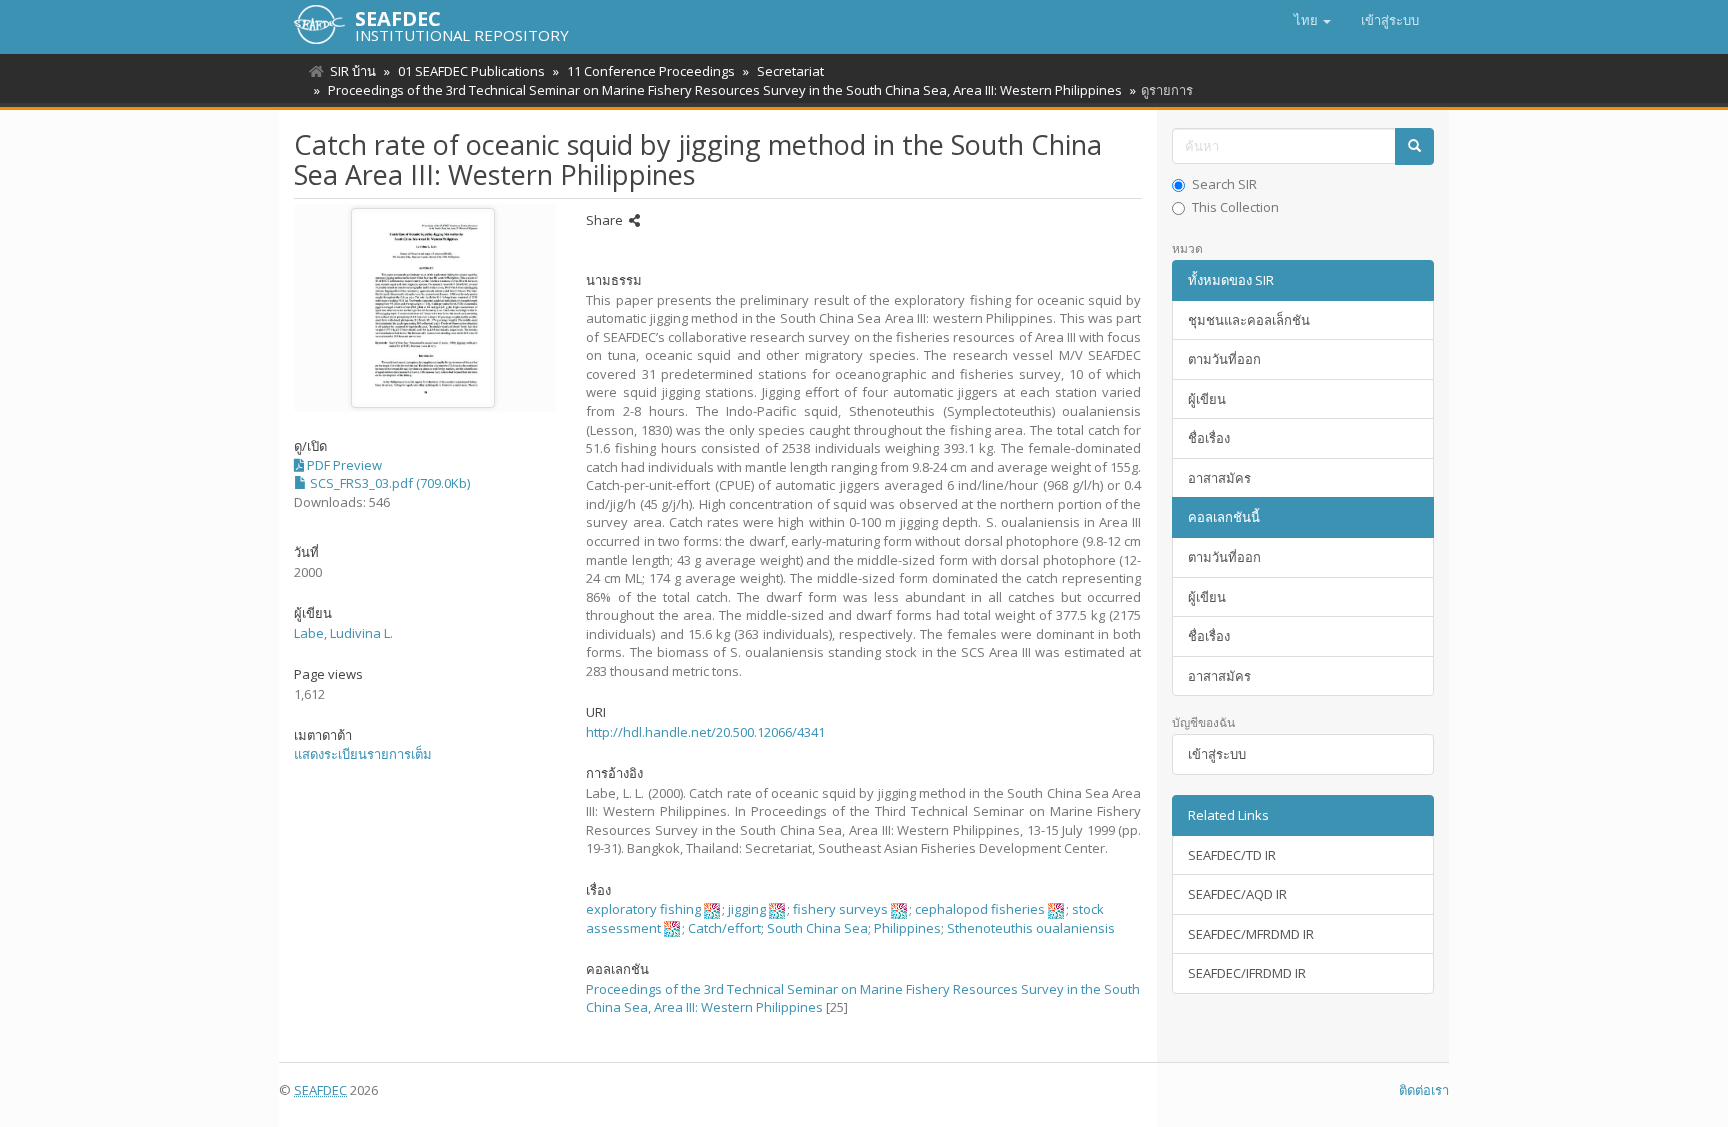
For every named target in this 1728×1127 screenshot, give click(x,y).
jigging (747, 909)
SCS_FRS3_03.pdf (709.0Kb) (388, 483)
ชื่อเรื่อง (1209, 438)
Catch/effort (724, 928)
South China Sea (817, 928)
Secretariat (790, 71)
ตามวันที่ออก (1224, 359)
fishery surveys (840, 909)
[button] (1312, 20)
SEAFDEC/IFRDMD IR (1247, 973)
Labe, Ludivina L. (343, 633)
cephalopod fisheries (980, 909)
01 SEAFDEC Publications (471, 71)
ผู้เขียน (1207, 399)
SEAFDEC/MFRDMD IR (1251, 934)
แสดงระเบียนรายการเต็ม (363, 754)
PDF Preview (343, 465)
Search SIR (1224, 184)
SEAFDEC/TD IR (1232, 855)
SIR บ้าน (353, 71)
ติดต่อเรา (1424, 1090)
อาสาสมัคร (1219, 478)
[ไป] (1414, 146)
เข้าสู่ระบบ (1217, 754)
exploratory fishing (643, 909)
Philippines (907, 928)
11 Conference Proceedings (651, 71)
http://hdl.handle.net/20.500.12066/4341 (705, 732)
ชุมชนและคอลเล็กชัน (1249, 320)
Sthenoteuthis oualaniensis (1031, 928)
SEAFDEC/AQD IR (1237, 894)
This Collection (1235, 207)
